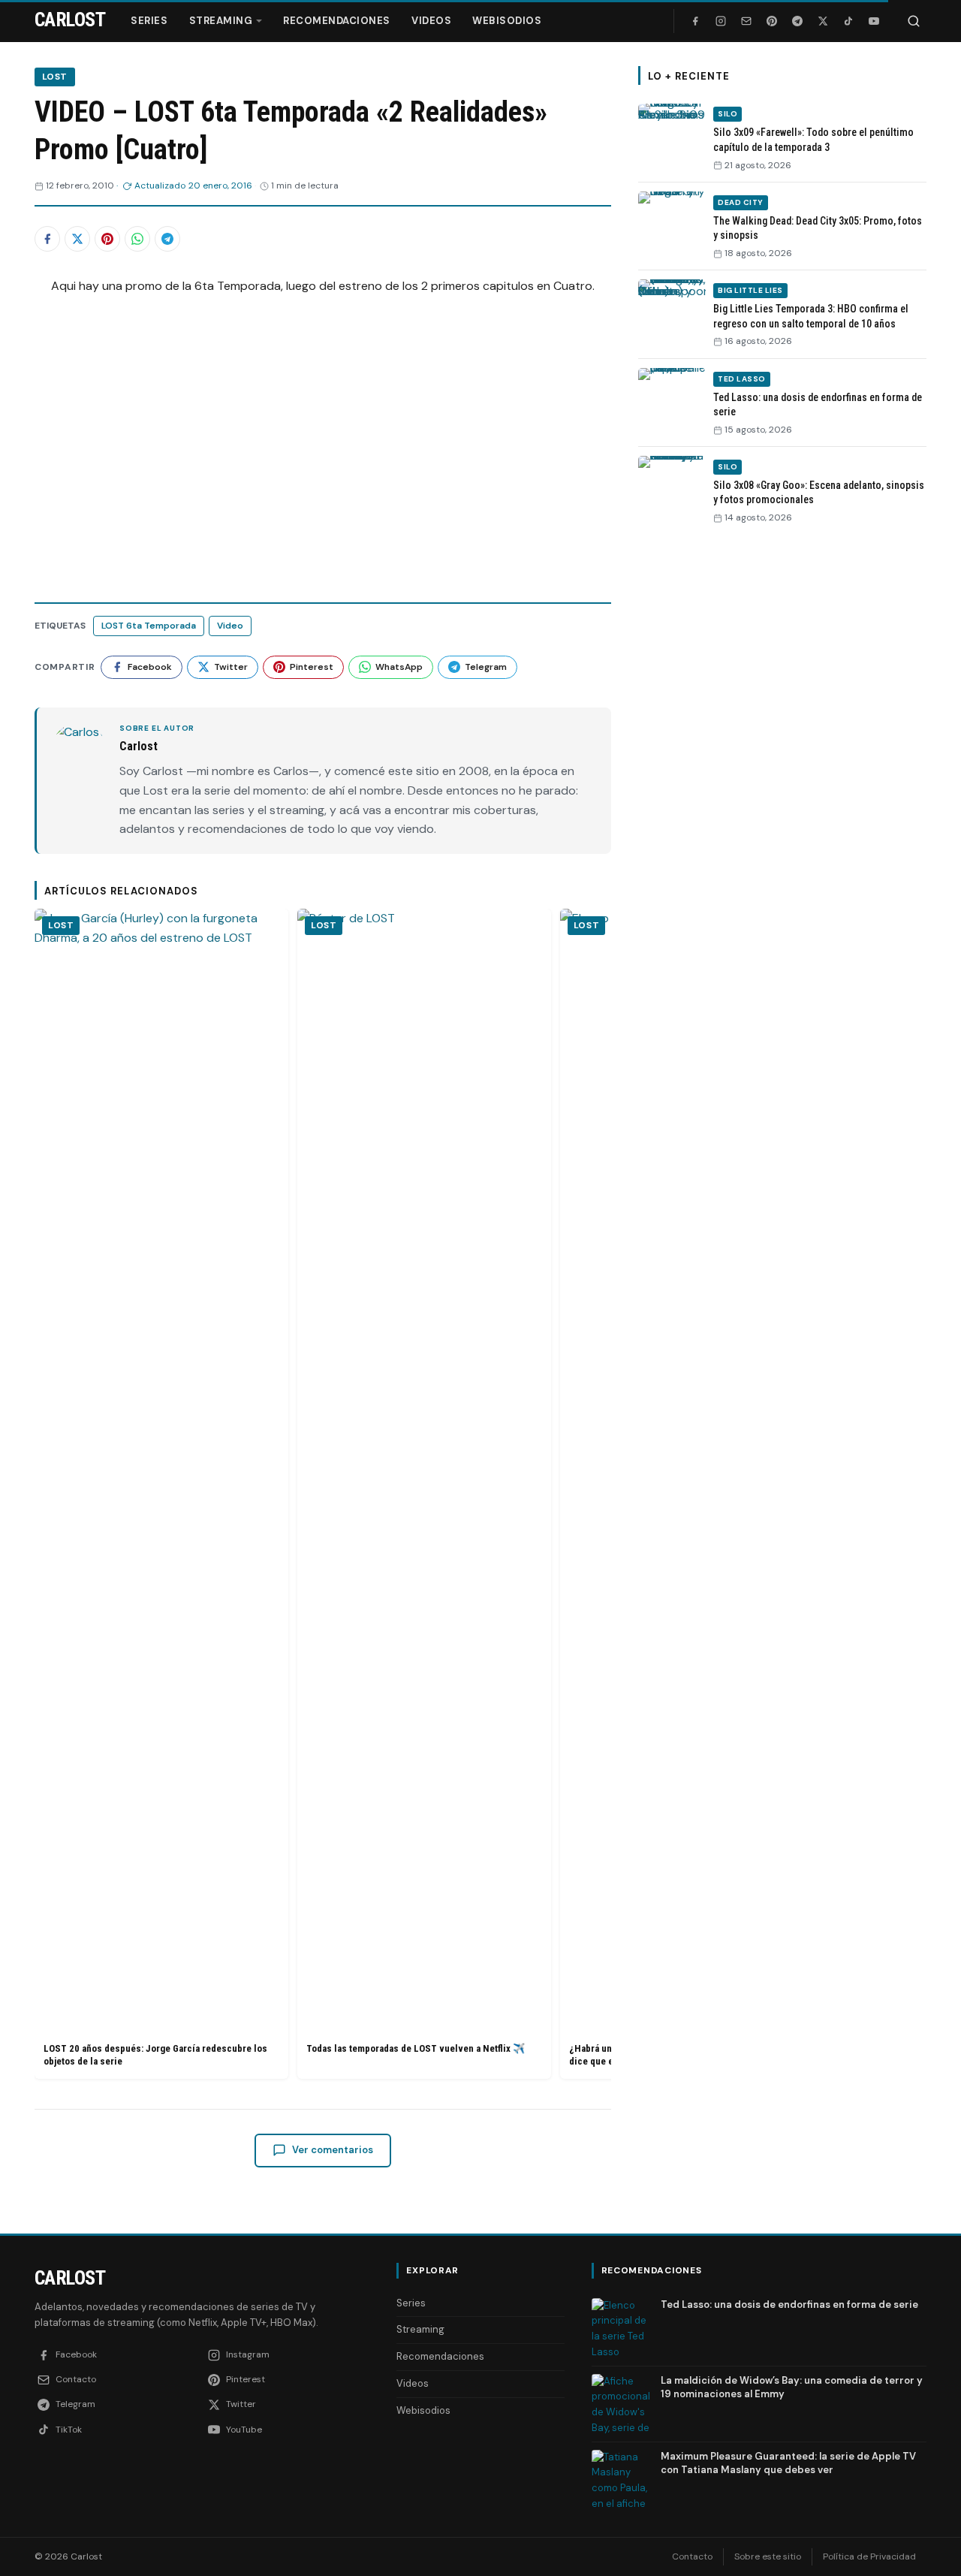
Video (230, 626)
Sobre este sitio (768, 2556)
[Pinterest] (772, 21)
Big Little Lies (750, 290)
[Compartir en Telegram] (167, 239)
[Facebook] (695, 21)
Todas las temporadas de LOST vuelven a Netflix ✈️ (416, 2048)
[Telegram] (797, 21)
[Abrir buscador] (914, 21)
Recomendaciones (337, 21)
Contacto (692, 2556)
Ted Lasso (742, 379)
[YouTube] (874, 21)
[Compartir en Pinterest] (107, 239)
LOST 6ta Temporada (149, 626)
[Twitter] (823, 21)
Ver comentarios (333, 2150)
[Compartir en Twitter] (77, 239)
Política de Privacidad (869, 2556)
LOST (55, 77)
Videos (431, 21)
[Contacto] (746, 21)
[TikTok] (848, 21)
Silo (728, 115)
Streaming (221, 21)
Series (149, 21)
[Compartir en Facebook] (47, 239)
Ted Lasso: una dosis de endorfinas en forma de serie (789, 2305)
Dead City (741, 202)
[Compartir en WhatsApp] (137, 239)
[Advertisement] (782, 768)
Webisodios (507, 21)
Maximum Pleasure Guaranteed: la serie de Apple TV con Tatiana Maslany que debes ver (788, 2463)
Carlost (70, 2278)
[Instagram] (721, 21)
